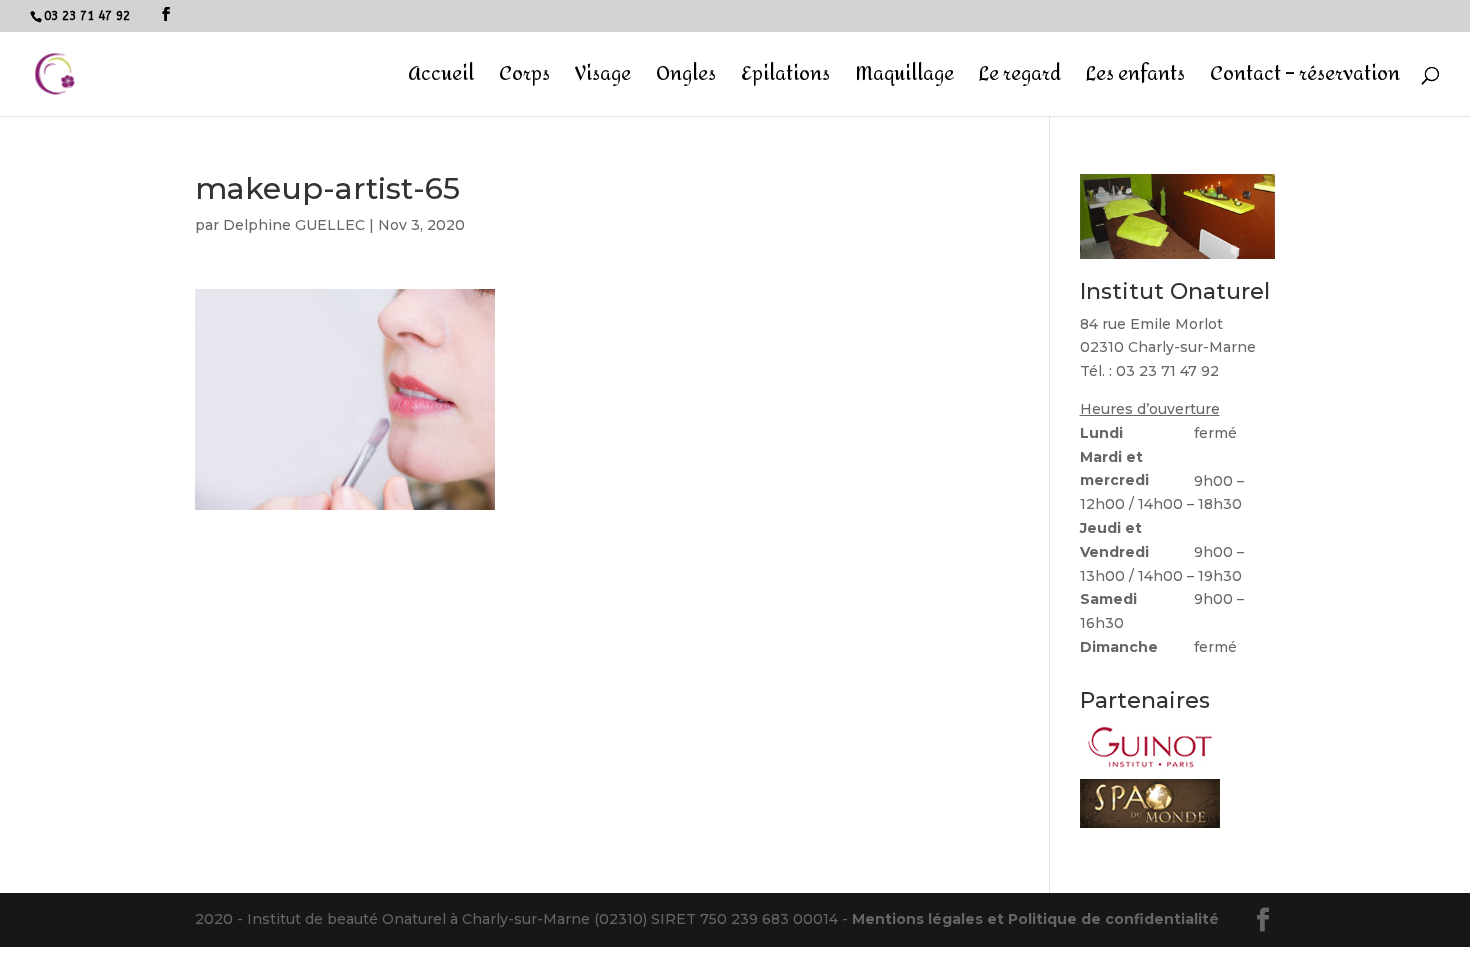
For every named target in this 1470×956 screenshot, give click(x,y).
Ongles (686, 79)
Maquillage (904, 79)
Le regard (1020, 79)
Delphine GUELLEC (294, 225)
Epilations (785, 79)
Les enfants (1135, 79)
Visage (603, 79)
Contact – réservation (1305, 79)
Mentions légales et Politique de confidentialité (1035, 919)
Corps (524, 79)
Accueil (441, 79)
